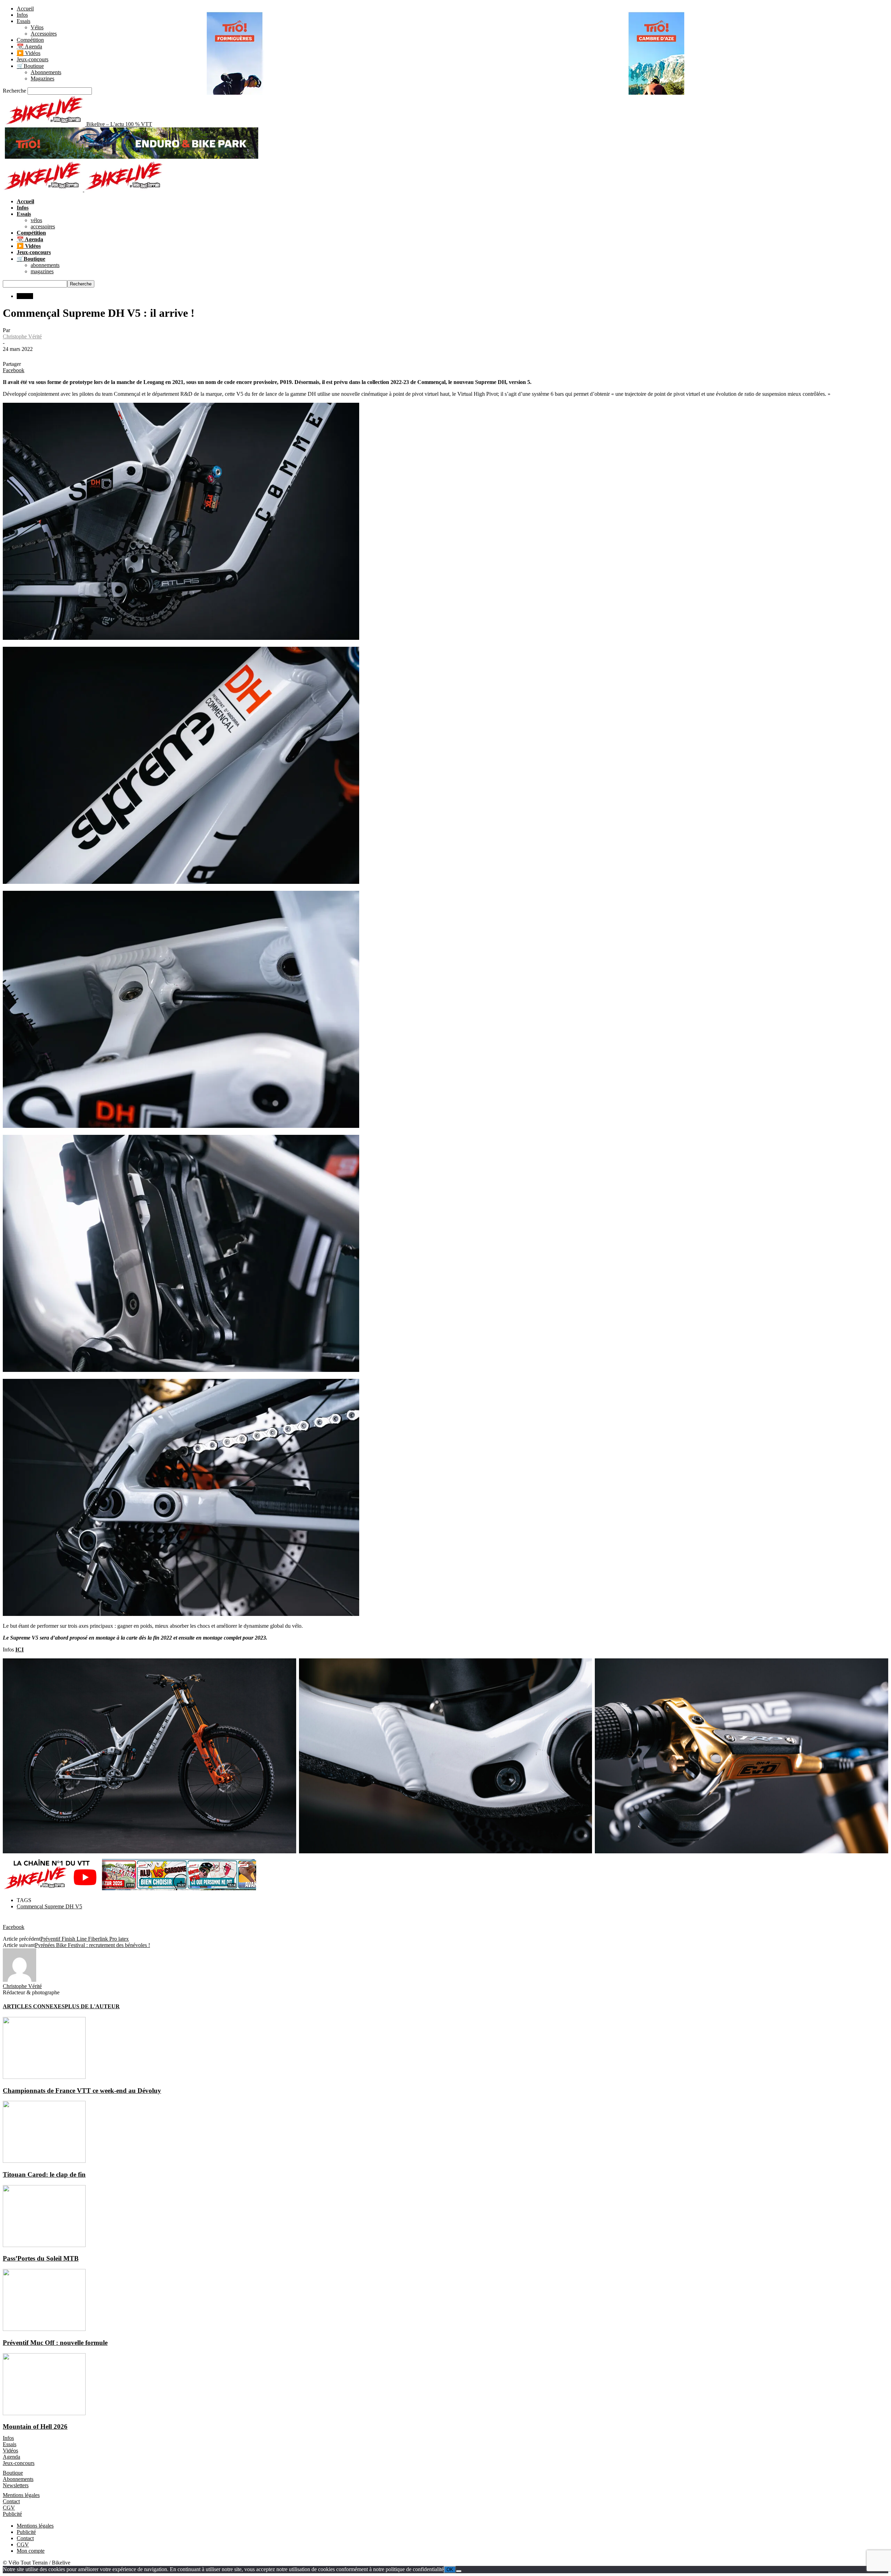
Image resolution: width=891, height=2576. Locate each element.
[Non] (459, 2571)
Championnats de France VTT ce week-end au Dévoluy (82, 2091)
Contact (11, 2501)
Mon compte (31, 2551)
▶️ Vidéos (29, 53)
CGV (9, 2508)
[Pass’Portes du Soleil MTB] (44, 2245)
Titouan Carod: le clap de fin (44, 2174)
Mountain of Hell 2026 (35, 2426)
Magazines (42, 78)
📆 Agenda (29, 46)
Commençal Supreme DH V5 (49, 1906)
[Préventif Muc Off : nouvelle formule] (44, 2329)
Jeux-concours (33, 59)
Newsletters (16, 2485)
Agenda (11, 2457)
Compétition (30, 40)
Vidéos (10, 2451)
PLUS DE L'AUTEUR (92, 2006)
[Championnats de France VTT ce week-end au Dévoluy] (44, 2077)
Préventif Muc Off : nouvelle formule (55, 2343)
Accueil (25, 9)
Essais (23, 21)
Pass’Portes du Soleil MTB (41, 2258)
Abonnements (46, 72)
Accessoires (44, 34)
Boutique (13, 2473)
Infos (22, 15)
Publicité (12, 2514)
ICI (19, 1650)
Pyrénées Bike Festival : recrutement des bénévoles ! (92, 1945)
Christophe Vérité (22, 336)
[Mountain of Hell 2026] (44, 2413)
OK (450, 2570)
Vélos (37, 27)
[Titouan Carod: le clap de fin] (44, 2161)
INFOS (25, 296)
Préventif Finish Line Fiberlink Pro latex (85, 1939)
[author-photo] (19, 1980)
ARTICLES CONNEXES (34, 2006)
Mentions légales (21, 2495)
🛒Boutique (30, 66)
